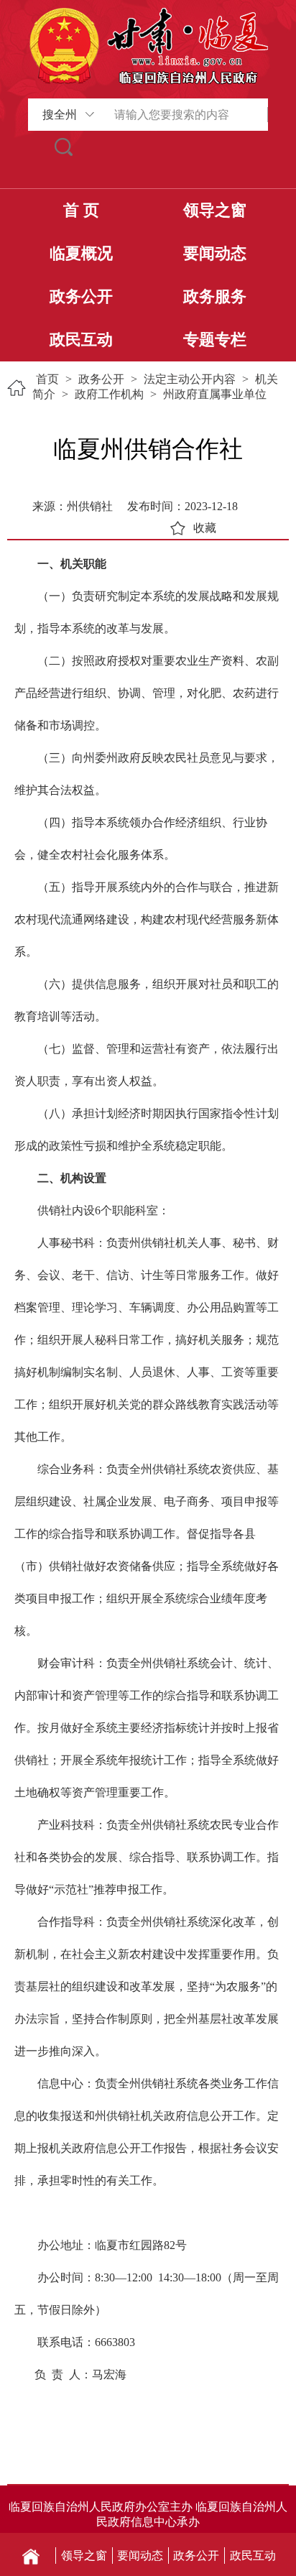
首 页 (81, 210)
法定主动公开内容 (190, 379)
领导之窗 (215, 210)
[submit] (64, 147)
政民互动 (81, 340)
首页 (47, 379)
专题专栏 (215, 340)
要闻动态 (215, 253)
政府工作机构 (109, 394)
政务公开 (81, 296)
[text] (184, 115)
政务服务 (215, 296)
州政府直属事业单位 (215, 394)
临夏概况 (81, 253)
